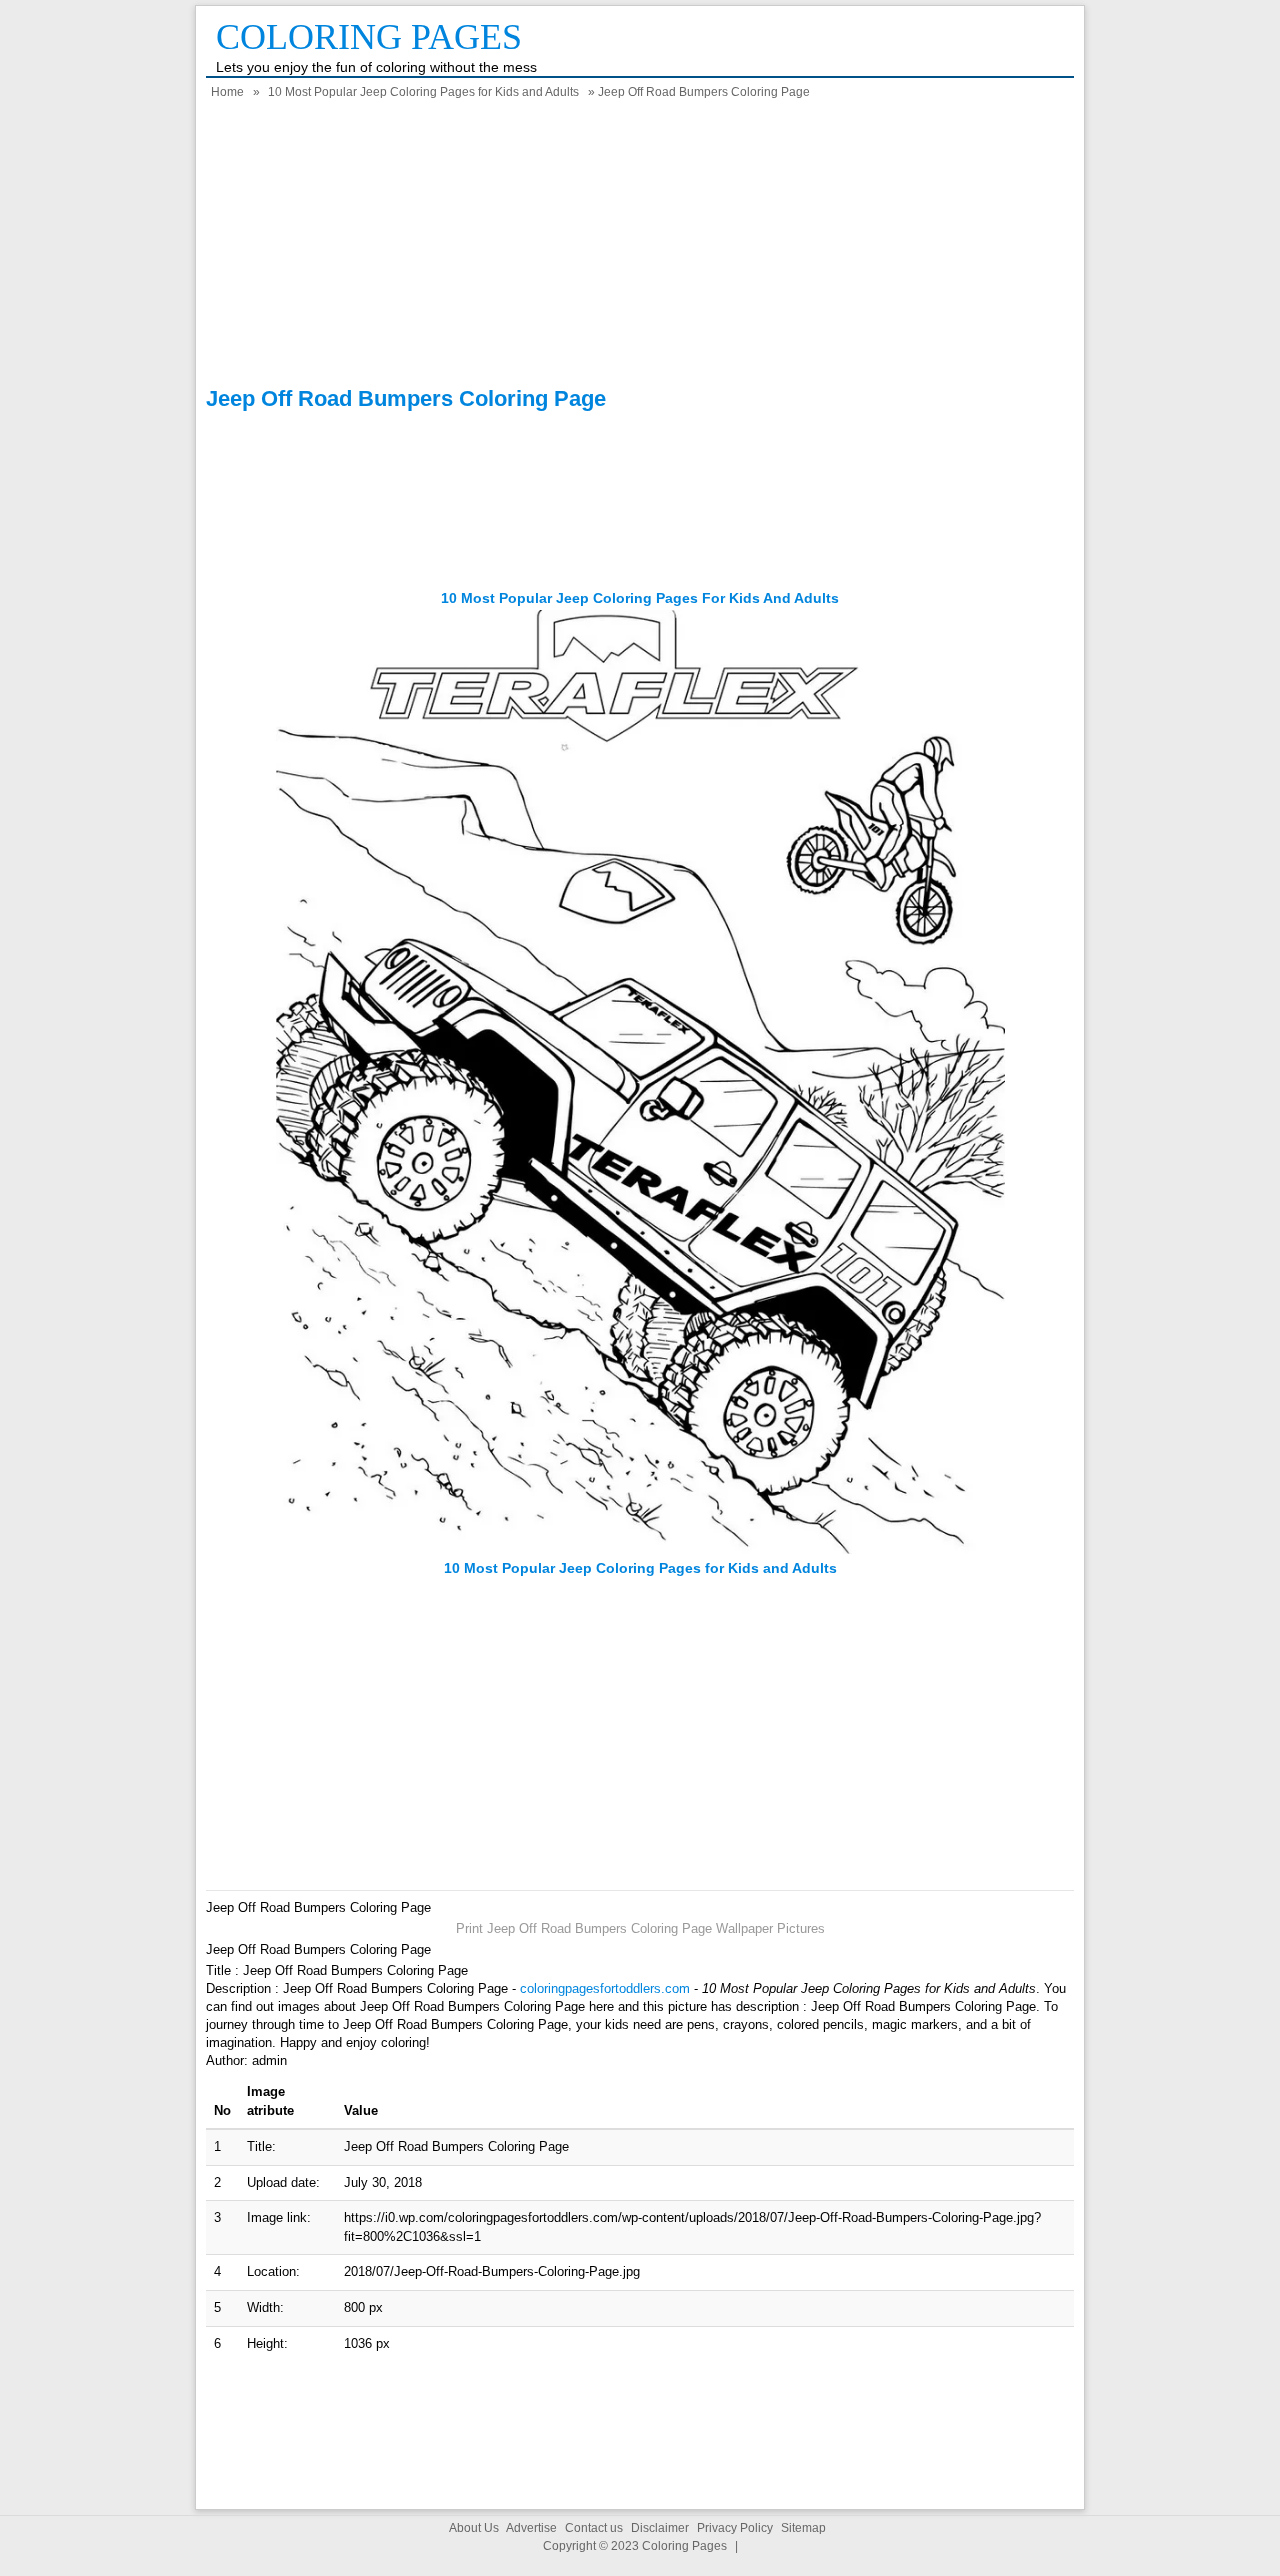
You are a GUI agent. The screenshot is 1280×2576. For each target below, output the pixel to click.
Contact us (594, 2528)
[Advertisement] (640, 246)
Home (227, 92)
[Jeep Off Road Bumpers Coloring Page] (640, 1549)
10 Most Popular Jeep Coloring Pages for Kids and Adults (423, 92)
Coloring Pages (369, 37)
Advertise (531, 2528)
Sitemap (803, 2528)
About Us (474, 2528)
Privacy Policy (735, 2528)
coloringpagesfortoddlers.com (605, 1988)
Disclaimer (660, 2528)
